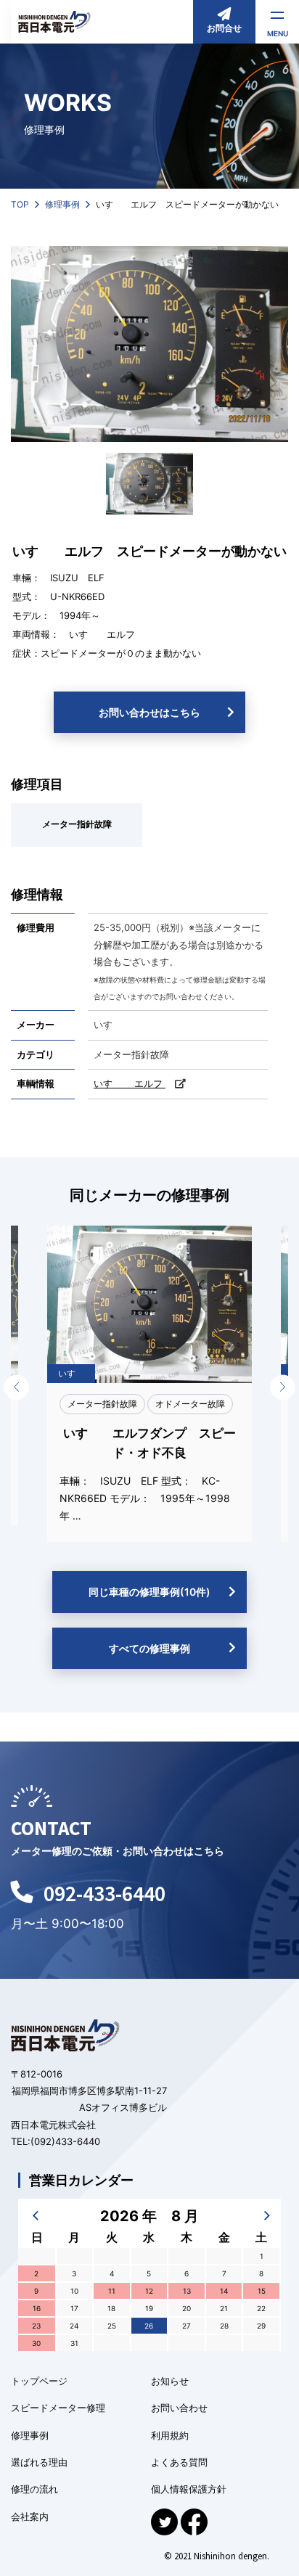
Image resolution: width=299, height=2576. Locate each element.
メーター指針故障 (77, 824)
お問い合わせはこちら (149, 712)
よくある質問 (179, 2462)
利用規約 (170, 2435)
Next (283, 1387)
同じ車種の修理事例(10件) (149, 1592)
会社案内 (30, 2516)
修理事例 (30, 2435)
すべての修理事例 (149, 1648)
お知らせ (170, 2381)
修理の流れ (34, 2489)
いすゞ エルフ (102, 634)
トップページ (39, 2381)
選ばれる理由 (39, 2462)
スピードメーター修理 (58, 2408)
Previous (16, 1387)
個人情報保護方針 (189, 2489)
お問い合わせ (179, 2408)
